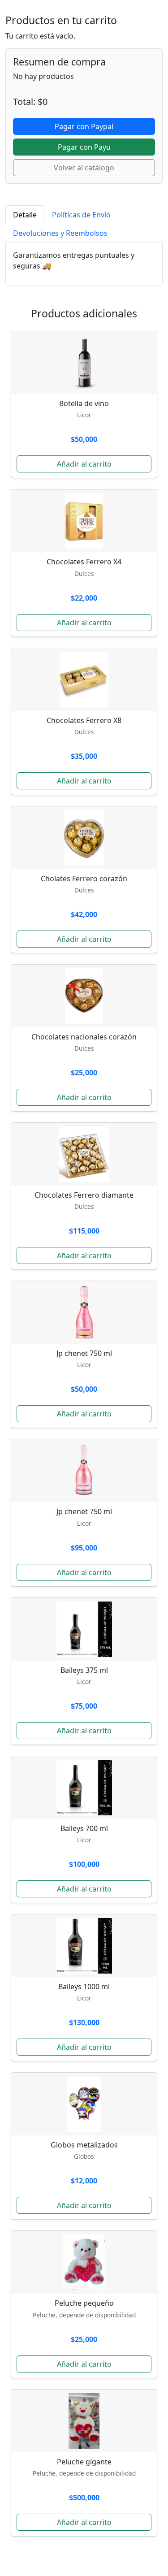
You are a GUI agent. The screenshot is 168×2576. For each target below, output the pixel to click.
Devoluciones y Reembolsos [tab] (60, 233)
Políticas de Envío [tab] (81, 215)
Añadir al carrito (84, 464)
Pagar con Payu (84, 147)
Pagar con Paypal (84, 126)
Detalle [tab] (25, 215)
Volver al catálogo (84, 168)
